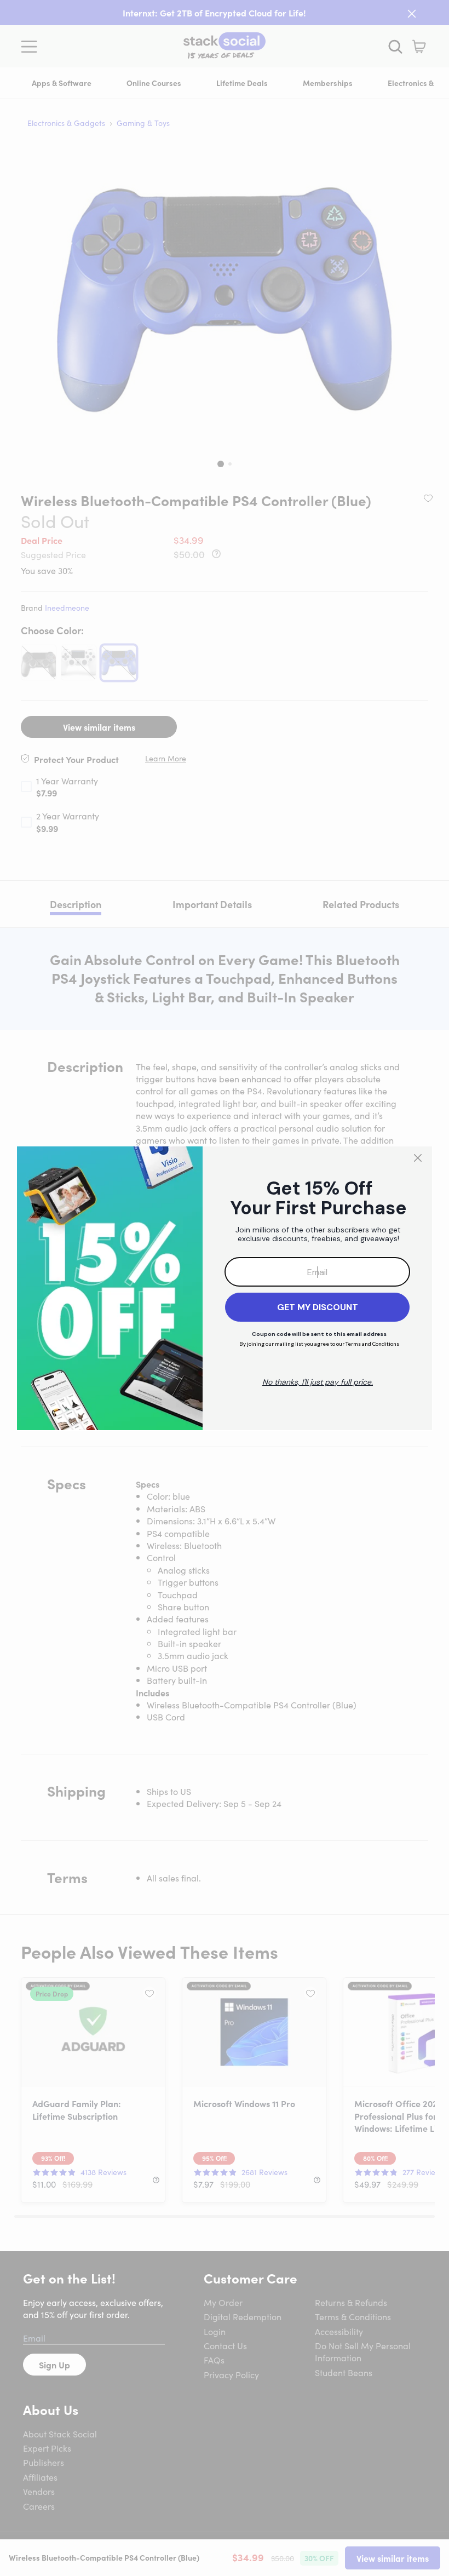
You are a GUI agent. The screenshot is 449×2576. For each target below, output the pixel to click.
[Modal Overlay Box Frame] (225, 1288)
